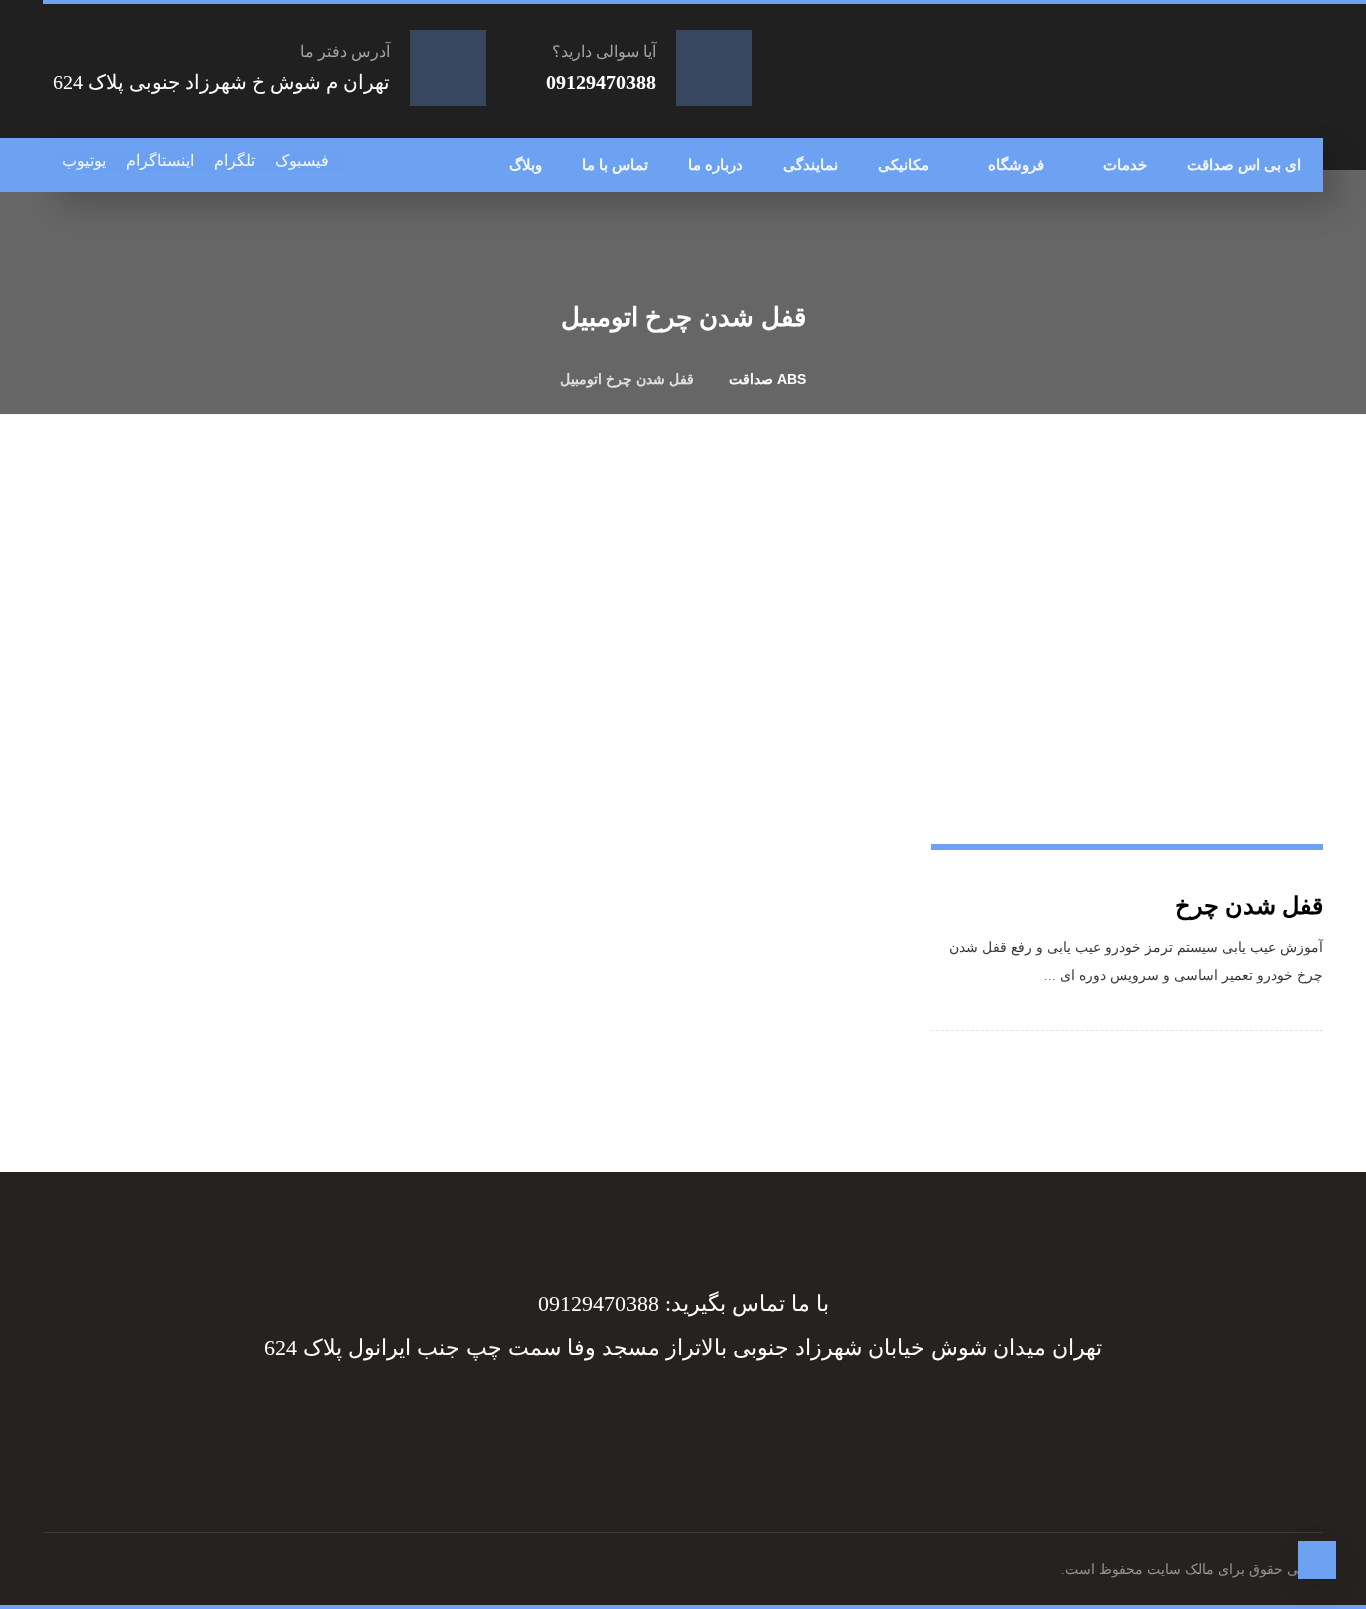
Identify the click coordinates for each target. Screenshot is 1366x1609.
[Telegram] (701, 1415)
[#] (689, 1415)
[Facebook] (713, 1415)
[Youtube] (653, 1415)
